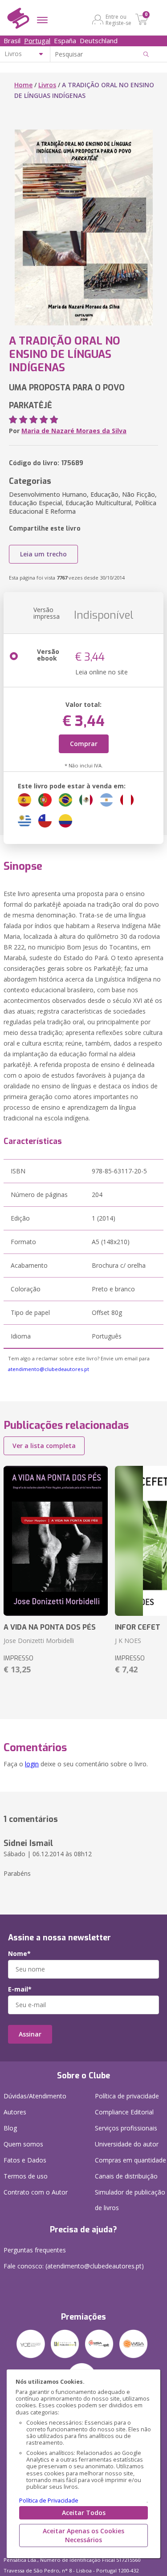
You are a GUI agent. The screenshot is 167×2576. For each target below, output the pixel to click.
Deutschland (99, 41)
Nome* (19, 1954)
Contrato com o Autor (36, 2192)
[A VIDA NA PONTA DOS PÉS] (56, 1541)
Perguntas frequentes (35, 2250)
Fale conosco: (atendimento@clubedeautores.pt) (74, 2266)
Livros (47, 85)
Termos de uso (26, 2176)
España (65, 41)
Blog (10, 2128)
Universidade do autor (127, 2144)
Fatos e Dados (25, 2160)
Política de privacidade (127, 2096)
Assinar (30, 2034)
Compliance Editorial (124, 2112)
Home (23, 85)
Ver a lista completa (44, 1446)
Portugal (37, 41)
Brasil (12, 41)
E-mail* (20, 1989)
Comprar (84, 744)
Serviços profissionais (126, 2128)
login (32, 1764)
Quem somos (23, 2144)
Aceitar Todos (84, 2513)
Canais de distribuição (126, 2176)
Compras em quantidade (130, 2160)
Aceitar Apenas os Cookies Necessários (83, 2535)
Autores (15, 2112)
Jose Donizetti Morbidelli (39, 1641)
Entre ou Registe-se (118, 20)
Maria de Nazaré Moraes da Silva (74, 431)
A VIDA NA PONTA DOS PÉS (50, 1627)
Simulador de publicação (130, 2200)
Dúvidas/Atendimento (35, 2096)
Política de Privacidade (49, 2501)
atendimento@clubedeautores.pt (49, 1369)
